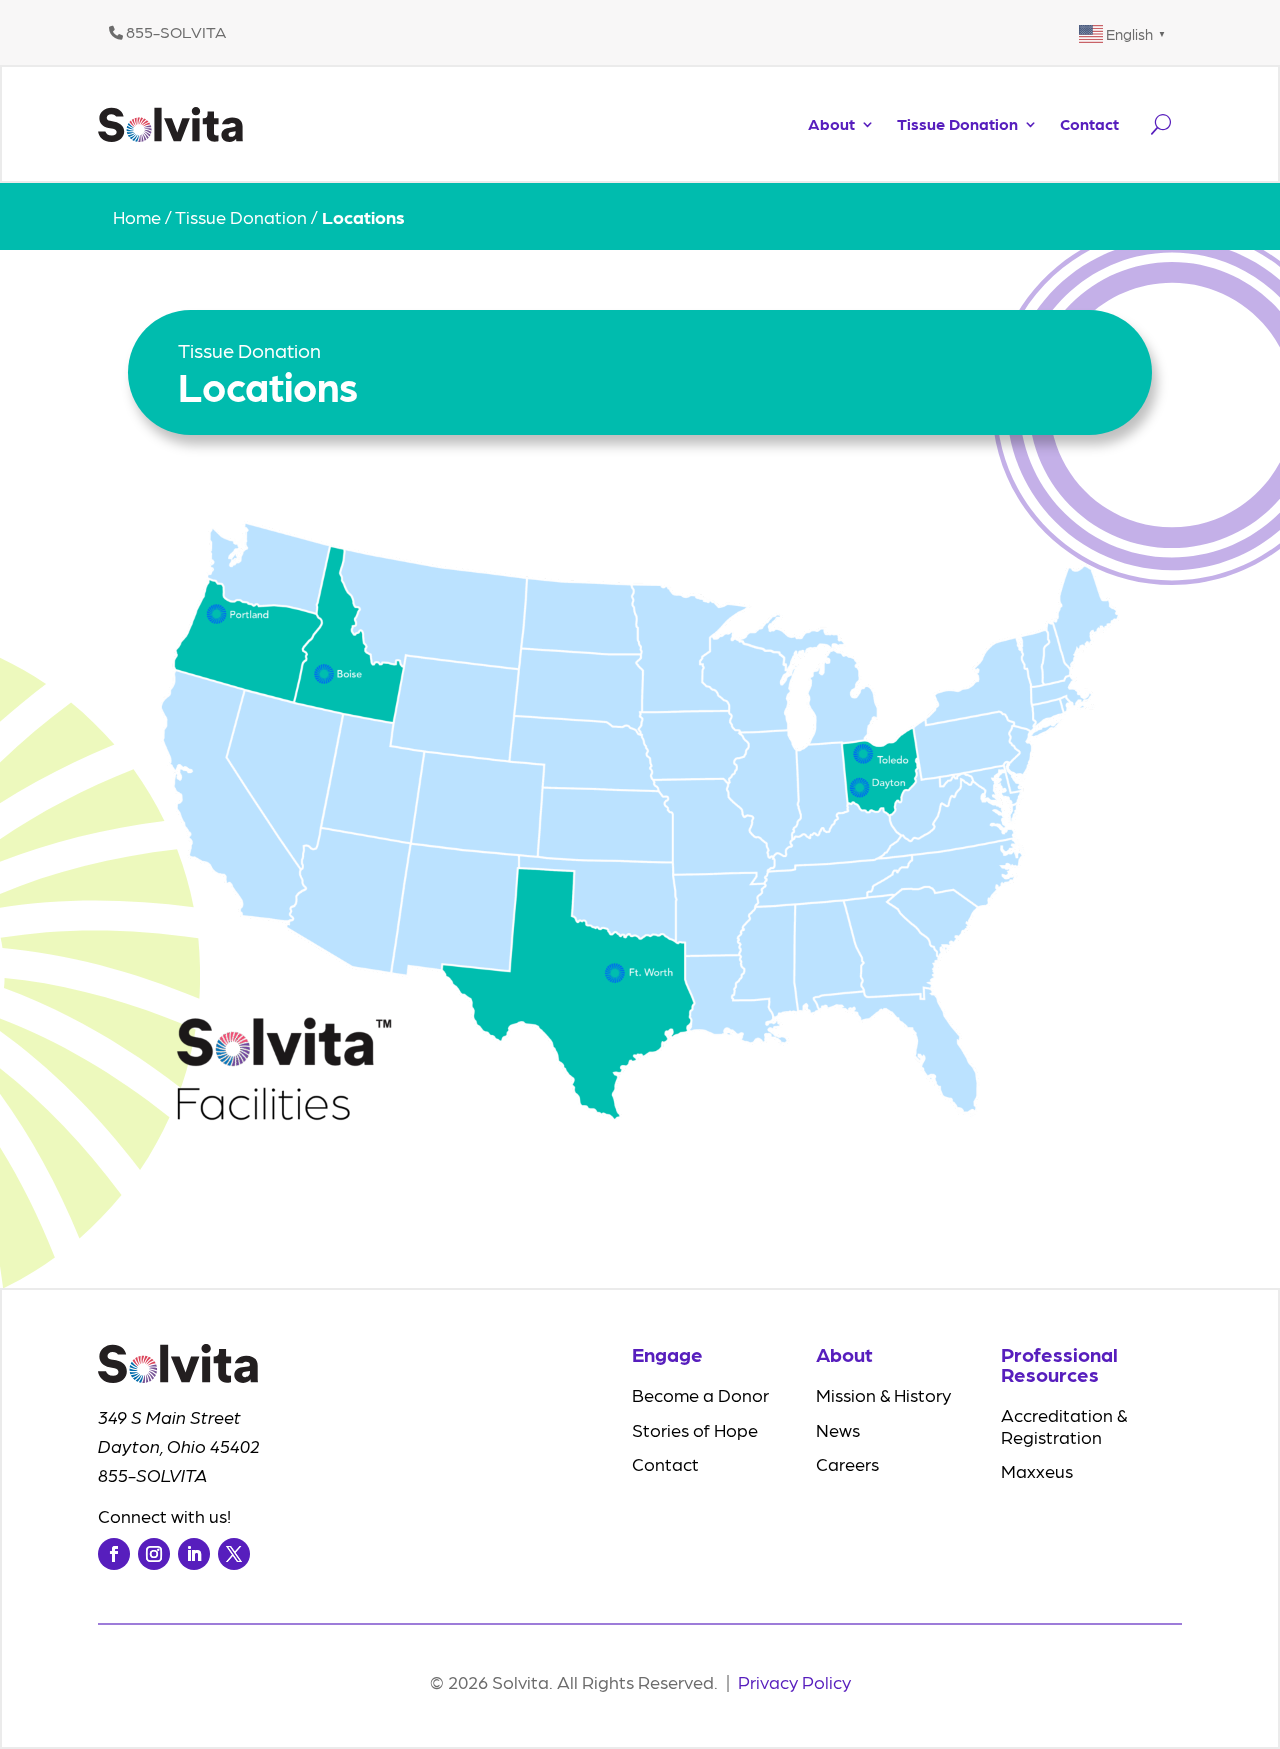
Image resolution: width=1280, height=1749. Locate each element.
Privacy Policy (794, 1681)
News (838, 1429)
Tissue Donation (957, 123)
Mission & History (883, 1394)
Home (137, 216)
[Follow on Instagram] (154, 1554)
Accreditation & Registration (1064, 1425)
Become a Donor (700, 1394)
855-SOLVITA (174, 31)
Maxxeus (1037, 1470)
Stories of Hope (695, 1429)
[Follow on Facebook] (114, 1554)
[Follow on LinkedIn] (194, 1554)
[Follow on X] (234, 1554)
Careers (847, 1463)
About (831, 123)
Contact (1089, 123)
